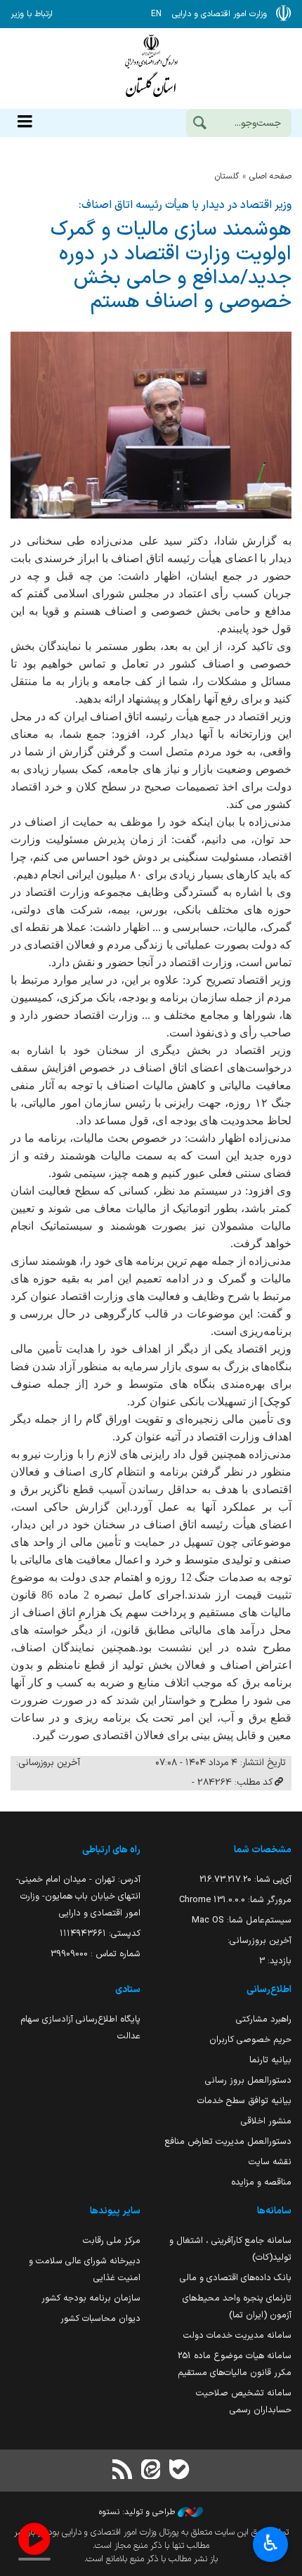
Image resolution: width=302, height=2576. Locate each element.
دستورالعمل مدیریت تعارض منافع (228, 2141)
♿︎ (271, 2543)
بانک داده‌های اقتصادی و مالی (236, 2278)
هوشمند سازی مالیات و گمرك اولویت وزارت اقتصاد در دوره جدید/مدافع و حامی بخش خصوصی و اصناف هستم (171, 266)
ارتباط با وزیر (32, 14)
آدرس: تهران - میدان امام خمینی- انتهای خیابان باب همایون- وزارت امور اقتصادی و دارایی (78, 1896)
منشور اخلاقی (266, 2121)
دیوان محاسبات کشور (100, 2318)
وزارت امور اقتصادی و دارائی (151, 69)
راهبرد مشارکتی (264, 2019)
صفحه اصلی (270, 176)
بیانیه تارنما (270, 2060)
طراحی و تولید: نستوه (138, 2512)
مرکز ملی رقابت (112, 2240)
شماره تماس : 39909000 (96, 1954)
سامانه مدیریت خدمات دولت (237, 2335)
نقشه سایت (270, 2162)
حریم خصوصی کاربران (250, 2040)
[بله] (179, 2471)
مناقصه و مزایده (261, 2182)
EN (156, 14)
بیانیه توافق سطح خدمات (244, 2101)
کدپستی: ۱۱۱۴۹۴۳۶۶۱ (100, 1933)
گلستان (227, 176)
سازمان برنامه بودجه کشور (91, 2298)
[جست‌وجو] (199, 124)
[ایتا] (151, 2471)
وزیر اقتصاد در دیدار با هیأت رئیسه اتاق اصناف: (185, 205)
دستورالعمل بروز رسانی (248, 2080)
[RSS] (123, 2471)
